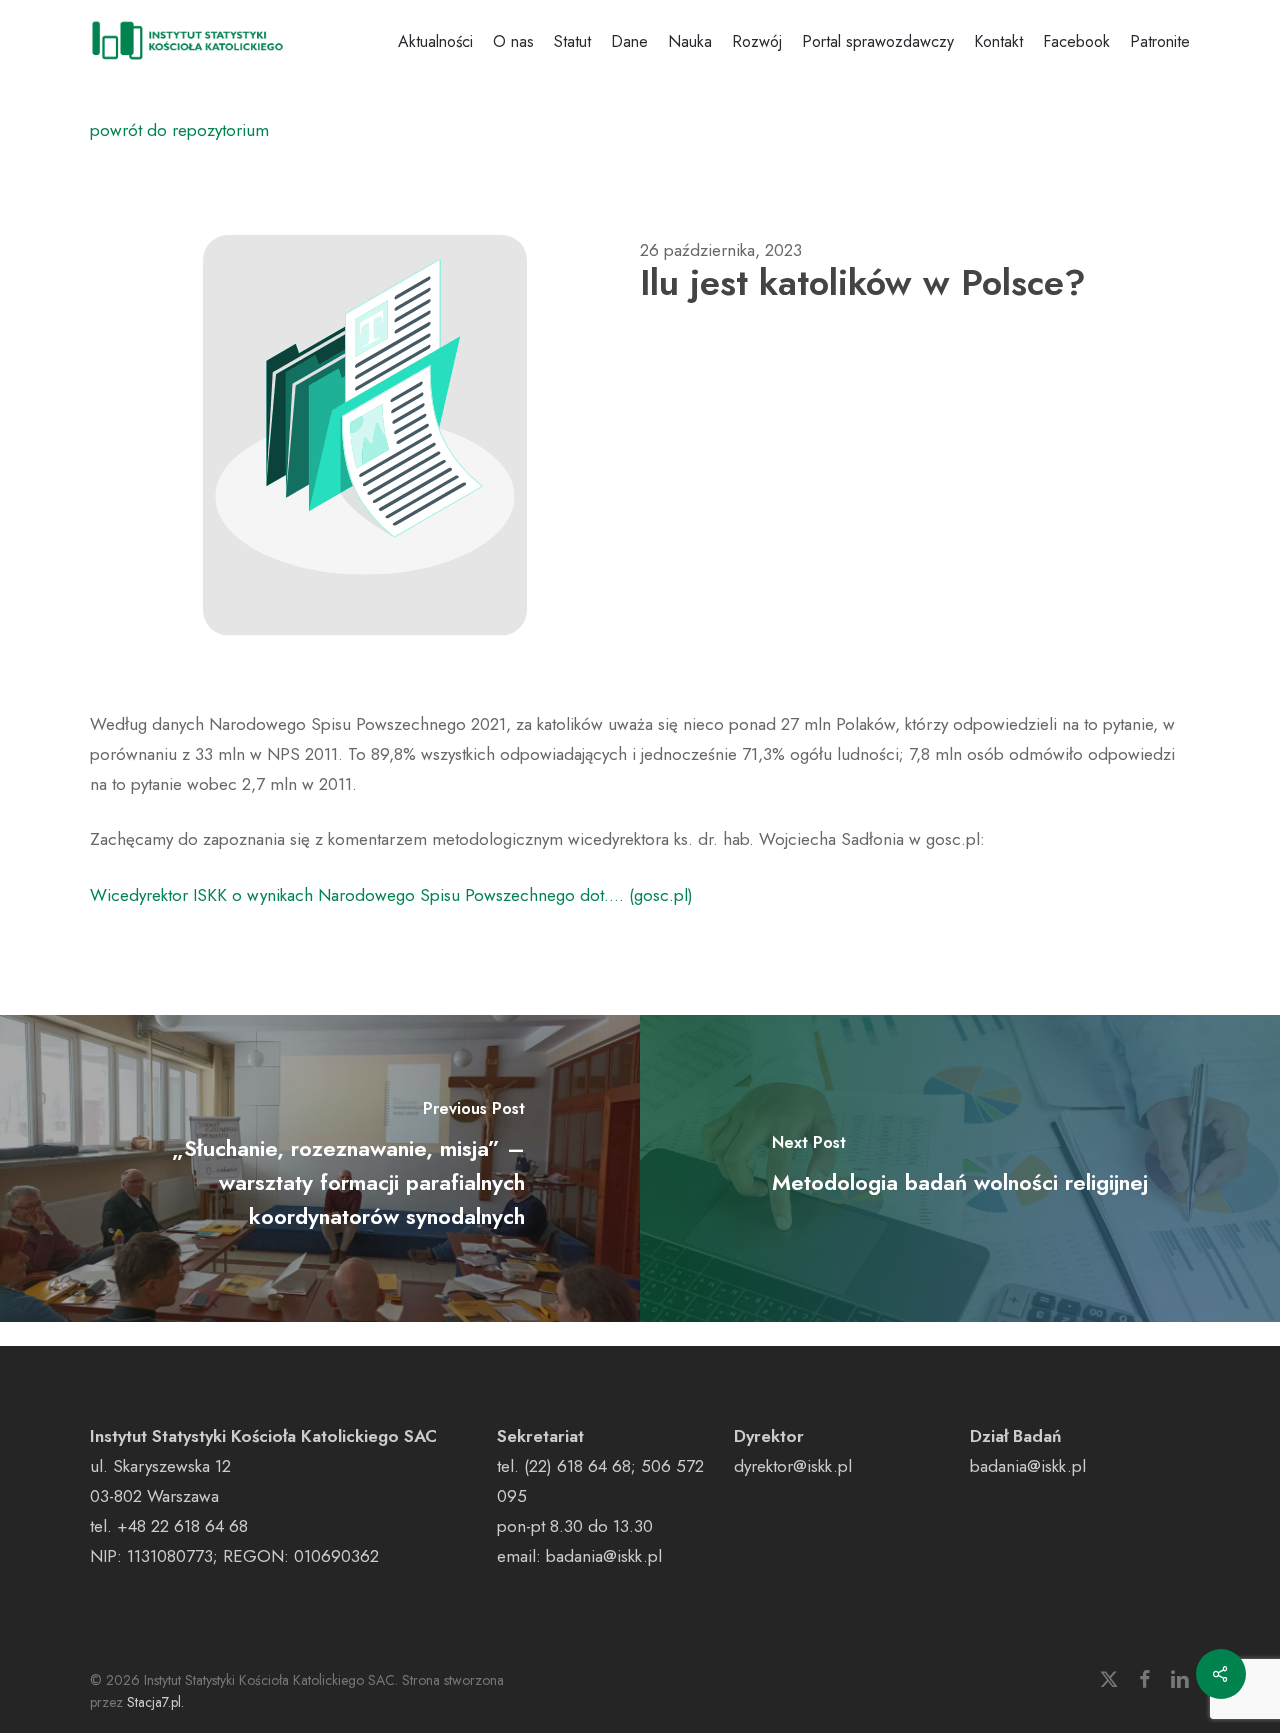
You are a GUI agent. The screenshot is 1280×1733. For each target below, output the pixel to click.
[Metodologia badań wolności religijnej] (960, 1168)
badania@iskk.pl (604, 1556)
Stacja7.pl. (155, 1702)
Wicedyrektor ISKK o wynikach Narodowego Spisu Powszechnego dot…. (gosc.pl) (391, 895)
